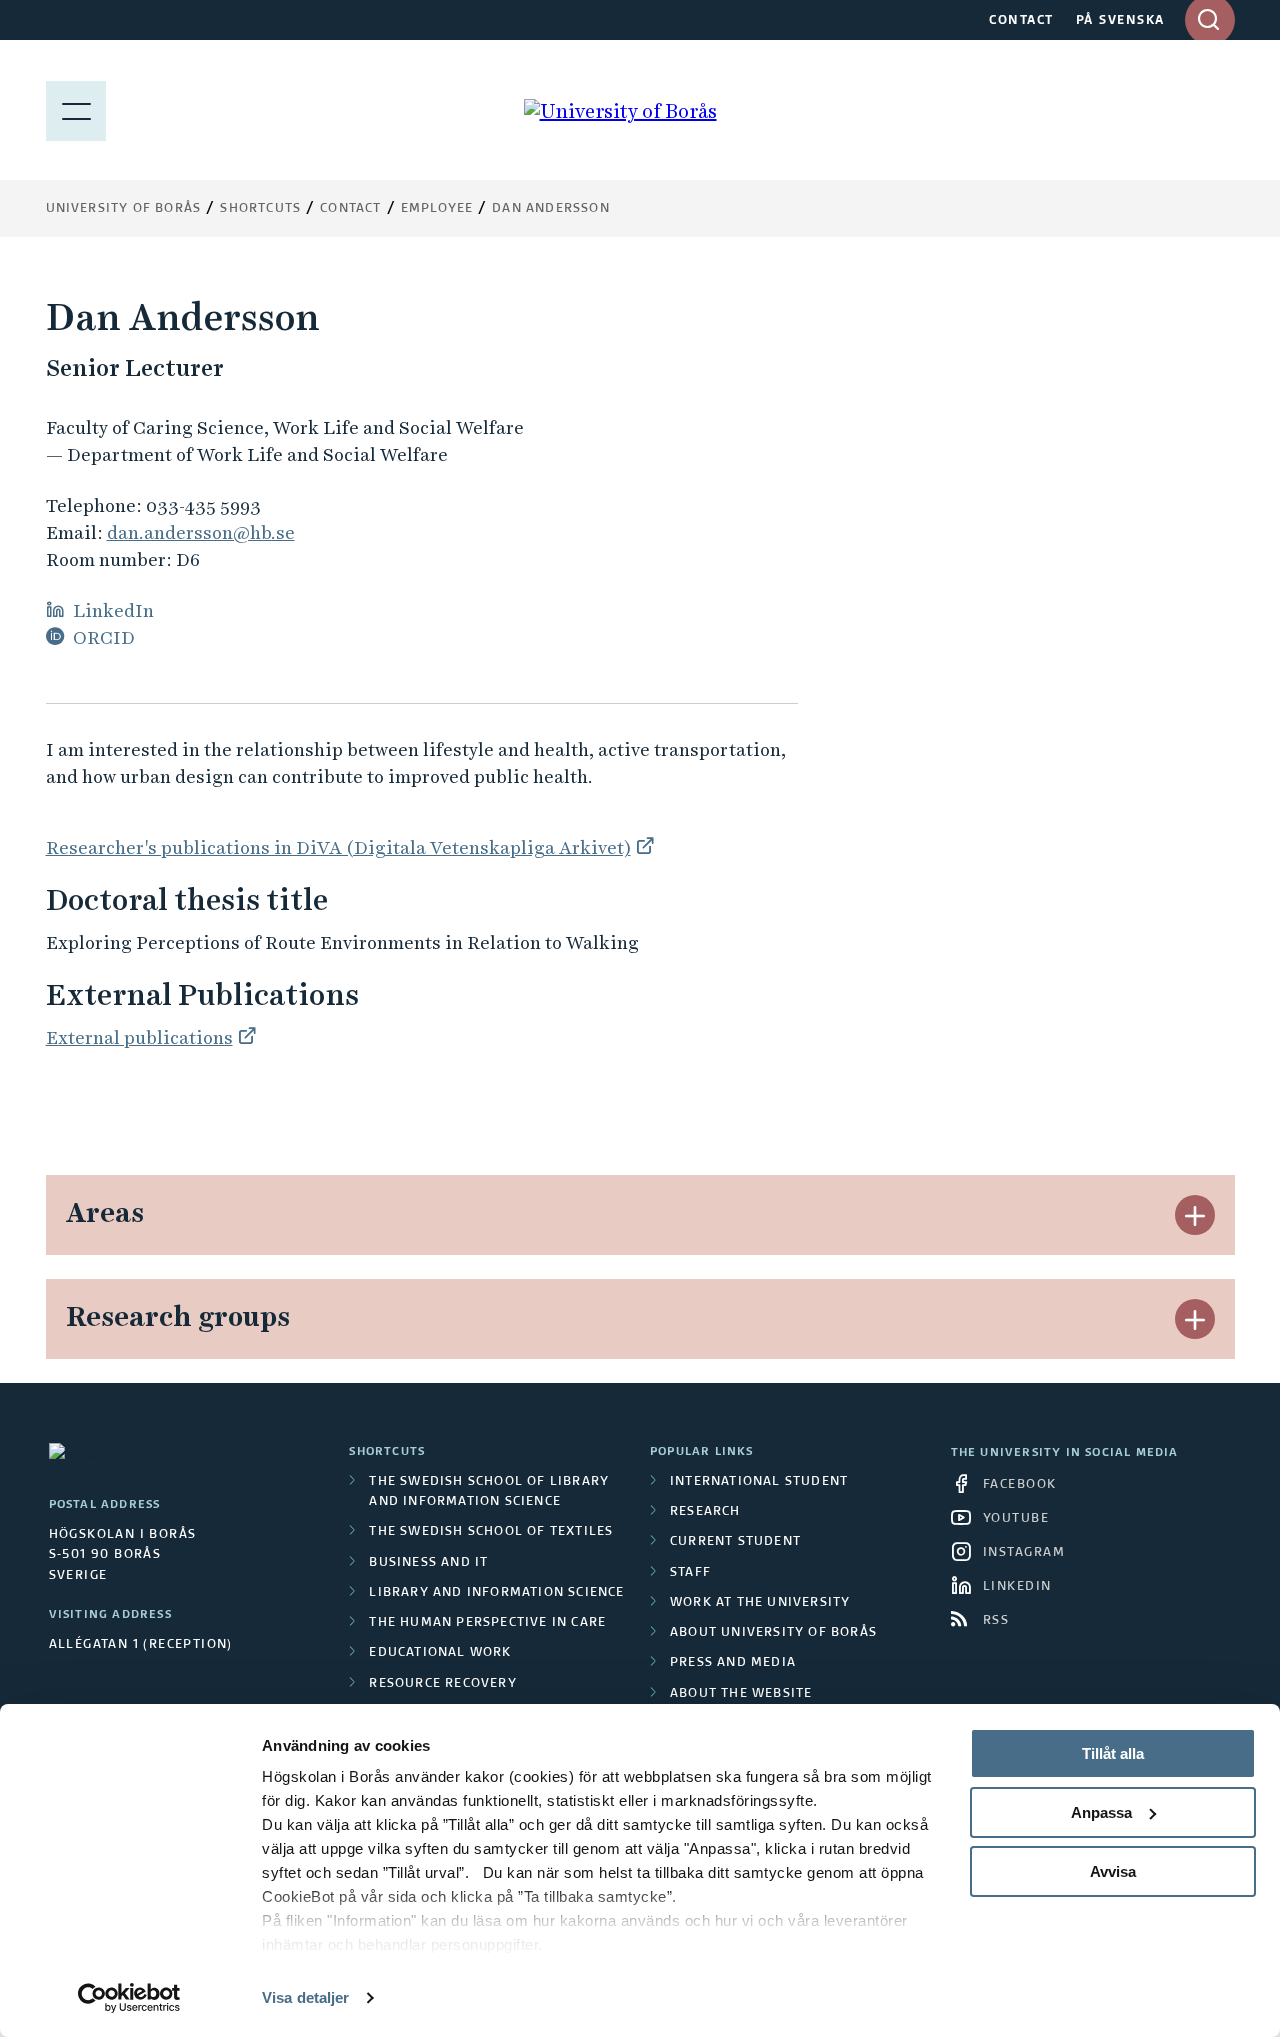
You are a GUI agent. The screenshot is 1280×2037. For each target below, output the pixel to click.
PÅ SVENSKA (1120, 21)
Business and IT (428, 1563)
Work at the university (760, 1603)
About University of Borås (773, 1633)
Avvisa (1113, 1871)
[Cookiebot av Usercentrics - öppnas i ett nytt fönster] (129, 1998)
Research (705, 1512)
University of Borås (124, 209)
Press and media (733, 1663)
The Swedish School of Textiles (491, 1532)
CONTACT (1021, 21)
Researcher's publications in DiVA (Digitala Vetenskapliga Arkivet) (338, 847)
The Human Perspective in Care (487, 1623)
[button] (1195, 1215)
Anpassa (1101, 1812)
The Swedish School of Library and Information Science (489, 1492)
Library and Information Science (496, 1593)
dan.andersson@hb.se (201, 532)
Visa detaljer (305, 1997)
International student (759, 1482)
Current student (735, 1542)
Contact (350, 209)
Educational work (440, 1653)
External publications (139, 1037)
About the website (741, 1694)
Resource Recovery (442, 1684)
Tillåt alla (1113, 1753)
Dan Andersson (551, 209)
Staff (690, 1573)
